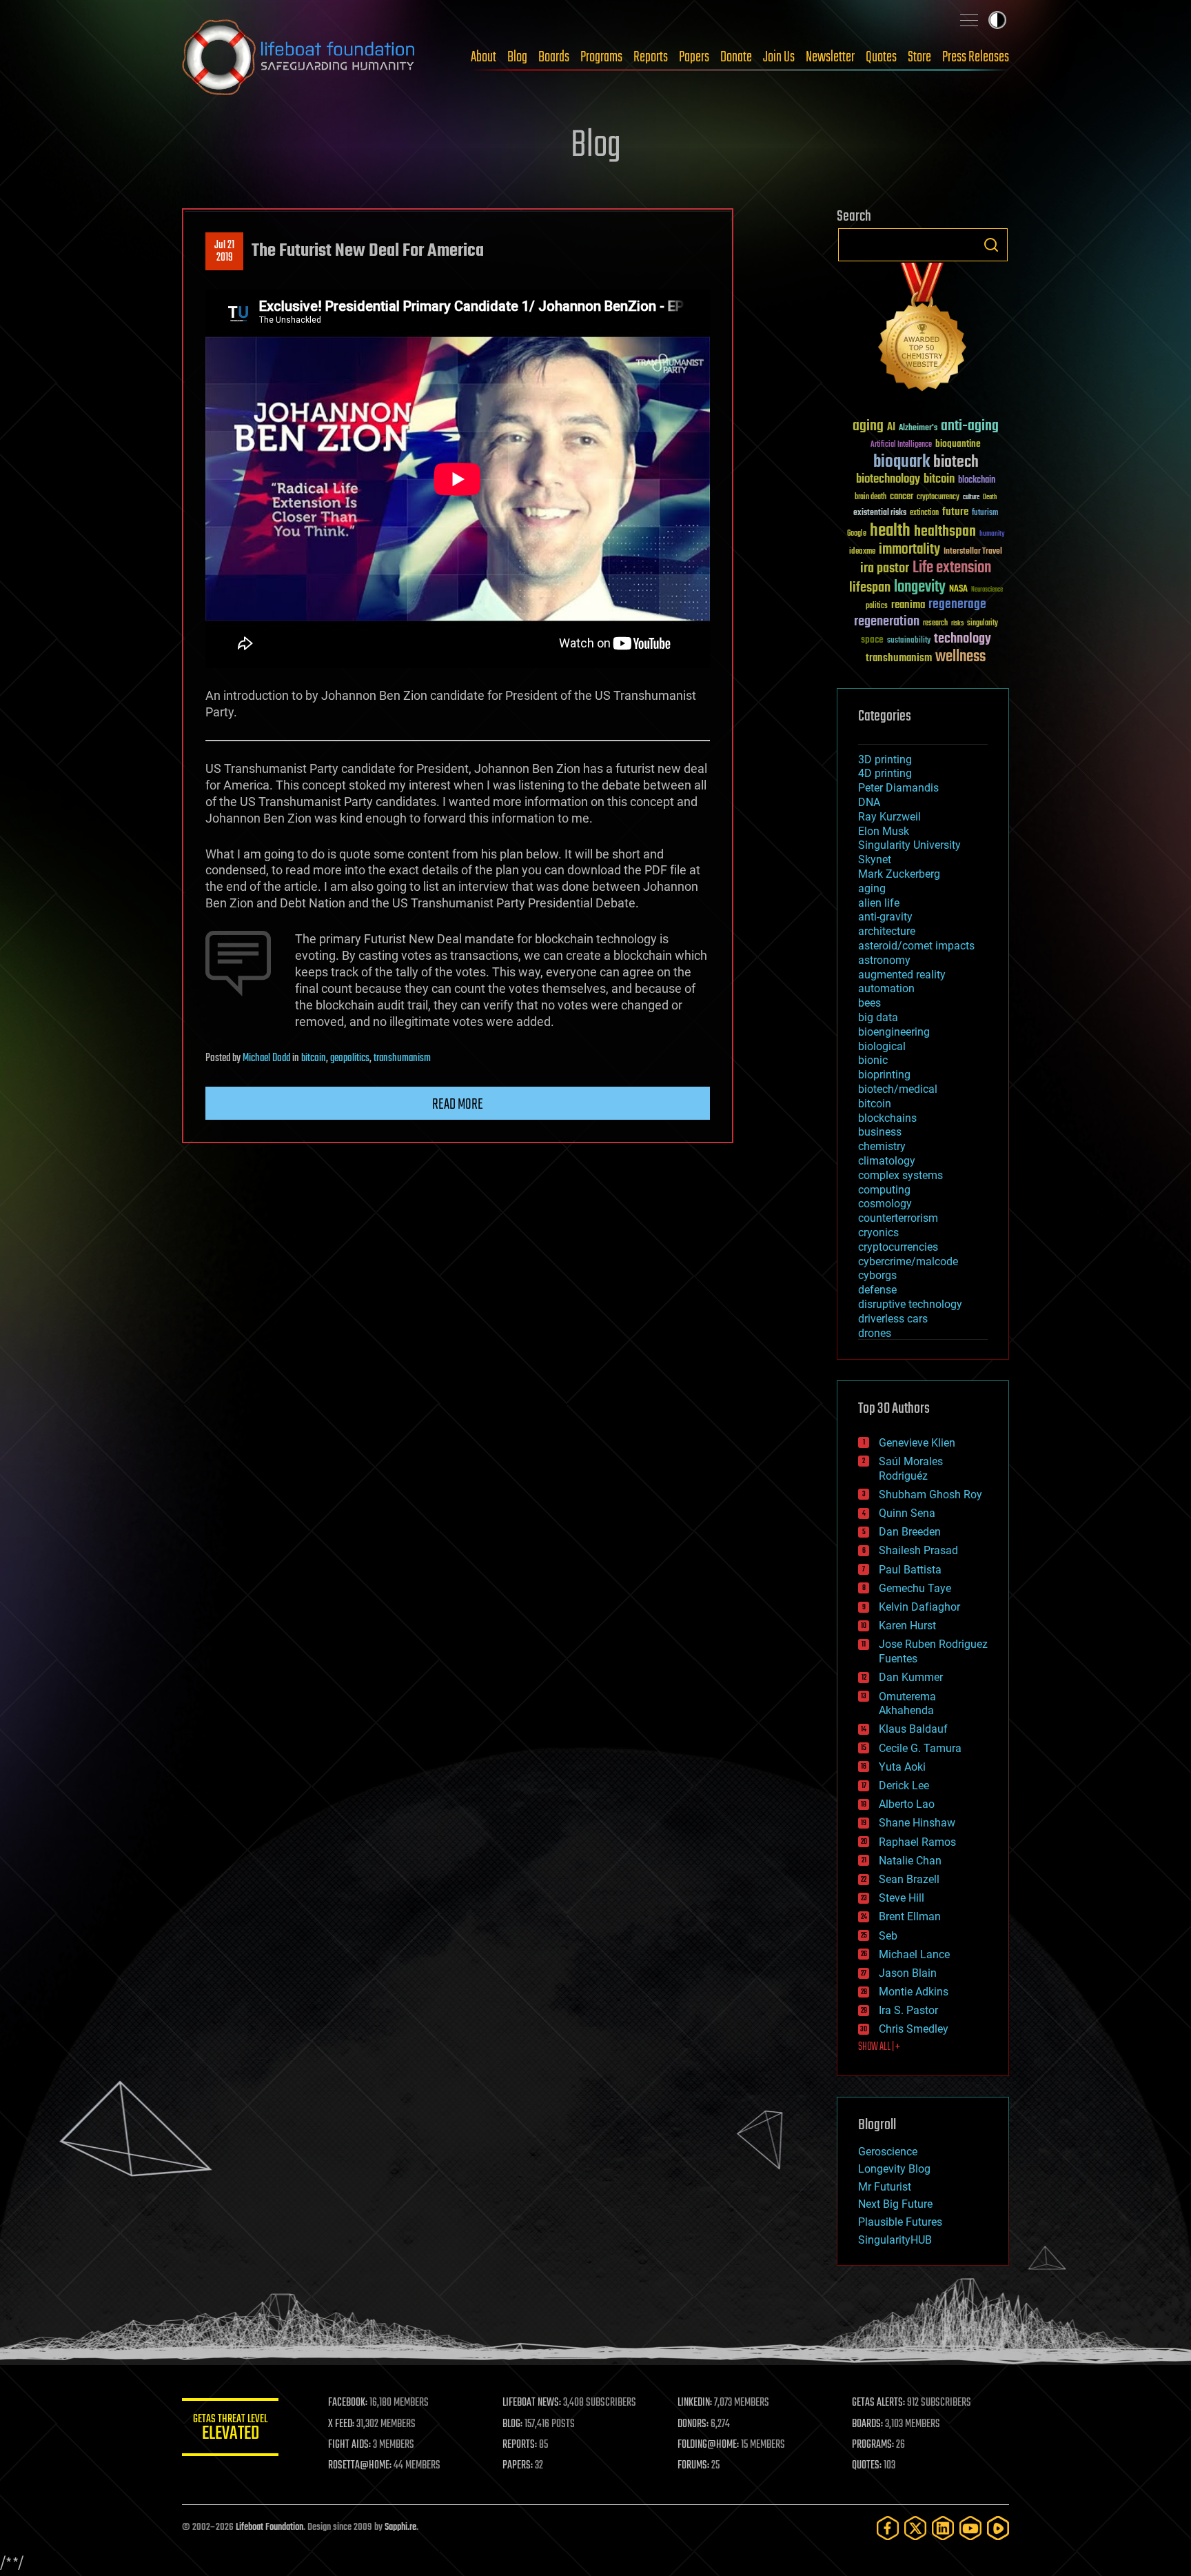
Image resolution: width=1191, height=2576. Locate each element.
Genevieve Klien (917, 1443)
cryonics (878, 1232)
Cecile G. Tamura (920, 1748)
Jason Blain (908, 1973)
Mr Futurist (885, 2187)
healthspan (945, 532)
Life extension (952, 568)
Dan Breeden (910, 1532)
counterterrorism (898, 1218)
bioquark (902, 462)
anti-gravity (885, 917)
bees (869, 1003)
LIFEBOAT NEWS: (532, 2403)
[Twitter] (915, 2528)
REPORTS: (520, 2445)
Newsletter (830, 57)
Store (919, 57)
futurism (985, 514)
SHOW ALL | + (879, 2047)
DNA (869, 802)
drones (875, 1333)
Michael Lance (914, 1954)
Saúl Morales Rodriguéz (911, 1469)
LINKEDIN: (695, 2403)
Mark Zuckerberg (899, 874)
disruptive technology (910, 1304)
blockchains (887, 1118)
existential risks (880, 513)
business (880, 1132)
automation (886, 988)
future (955, 512)
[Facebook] (888, 2528)
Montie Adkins (914, 1992)
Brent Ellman (910, 1916)
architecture (887, 931)
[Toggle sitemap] (969, 20)
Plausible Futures (900, 2222)
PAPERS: (518, 2466)
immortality (909, 550)
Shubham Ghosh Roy (930, 1495)
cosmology (885, 1204)
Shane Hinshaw (917, 1823)
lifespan (870, 588)
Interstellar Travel (973, 552)
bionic (873, 1060)
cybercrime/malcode (908, 1261)
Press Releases (976, 57)
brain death (871, 497)
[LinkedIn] (943, 2528)
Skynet (875, 859)
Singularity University (909, 845)
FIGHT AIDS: (349, 2445)
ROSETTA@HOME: (360, 2466)
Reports (651, 57)
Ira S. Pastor (908, 2010)
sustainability (909, 641)
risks (957, 623)
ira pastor (885, 568)
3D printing (885, 759)
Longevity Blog (894, 2169)
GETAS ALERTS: (878, 2403)
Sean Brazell (909, 1879)
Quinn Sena (907, 1513)
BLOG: (512, 2424)
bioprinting (884, 1075)
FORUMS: (693, 2466)
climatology (887, 1161)
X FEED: (341, 2424)
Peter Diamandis (898, 788)
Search (991, 245)
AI (891, 428)
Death (990, 497)
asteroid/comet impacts (916, 946)
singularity (983, 624)
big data (878, 1017)
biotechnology (888, 480)
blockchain (977, 481)
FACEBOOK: (348, 2403)
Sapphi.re (400, 2527)
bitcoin (314, 1058)
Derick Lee (904, 1785)
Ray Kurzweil (889, 817)
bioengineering (894, 1032)
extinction (924, 513)
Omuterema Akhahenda (907, 1704)
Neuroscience (987, 591)
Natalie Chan (910, 1861)
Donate (736, 57)
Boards (554, 57)
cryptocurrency (938, 497)
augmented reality (902, 975)
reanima (908, 605)
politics (877, 606)
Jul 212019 (224, 252)
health (890, 531)
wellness (960, 657)
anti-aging (970, 426)
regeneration (887, 622)
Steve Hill (902, 1898)
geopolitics (350, 1058)
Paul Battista (910, 1570)
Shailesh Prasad (918, 1550)
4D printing (885, 773)
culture (971, 497)
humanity (992, 534)
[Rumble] (998, 2528)
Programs (601, 57)
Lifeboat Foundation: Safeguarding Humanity (299, 57)
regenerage (957, 605)
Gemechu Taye (915, 1588)
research (935, 624)
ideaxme (862, 552)
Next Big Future (895, 2204)
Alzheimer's (918, 429)
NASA (958, 590)
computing (884, 1190)
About (483, 57)
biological (882, 1046)
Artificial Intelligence (901, 445)
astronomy (884, 960)
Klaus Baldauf (913, 1729)
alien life (879, 903)
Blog (517, 57)
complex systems (900, 1175)
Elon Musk (884, 831)
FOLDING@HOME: (708, 2445)
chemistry (882, 1146)
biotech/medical (898, 1089)
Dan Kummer (911, 1677)
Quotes (881, 57)
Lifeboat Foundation (269, 2527)
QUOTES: (867, 2466)
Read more (458, 1105)
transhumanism (402, 1058)
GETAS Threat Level (230, 2429)
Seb (888, 1936)
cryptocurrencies (898, 1247)
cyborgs (877, 1275)
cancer (902, 497)
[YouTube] (970, 2528)
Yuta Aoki (902, 1767)
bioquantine (958, 444)
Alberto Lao (907, 1804)
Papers (694, 57)
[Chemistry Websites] (923, 330)
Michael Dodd (266, 1058)
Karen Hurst (907, 1626)
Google (857, 534)
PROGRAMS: (873, 2445)
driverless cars (893, 1319)
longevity (920, 587)
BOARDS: (867, 2424)
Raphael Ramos (917, 1842)
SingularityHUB (895, 2240)
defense (877, 1290)
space (872, 640)
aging (868, 426)
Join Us (779, 57)
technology (963, 640)
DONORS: (693, 2424)
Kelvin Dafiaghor (919, 1607)
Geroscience (888, 2152)
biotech (956, 462)
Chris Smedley (914, 2029)
